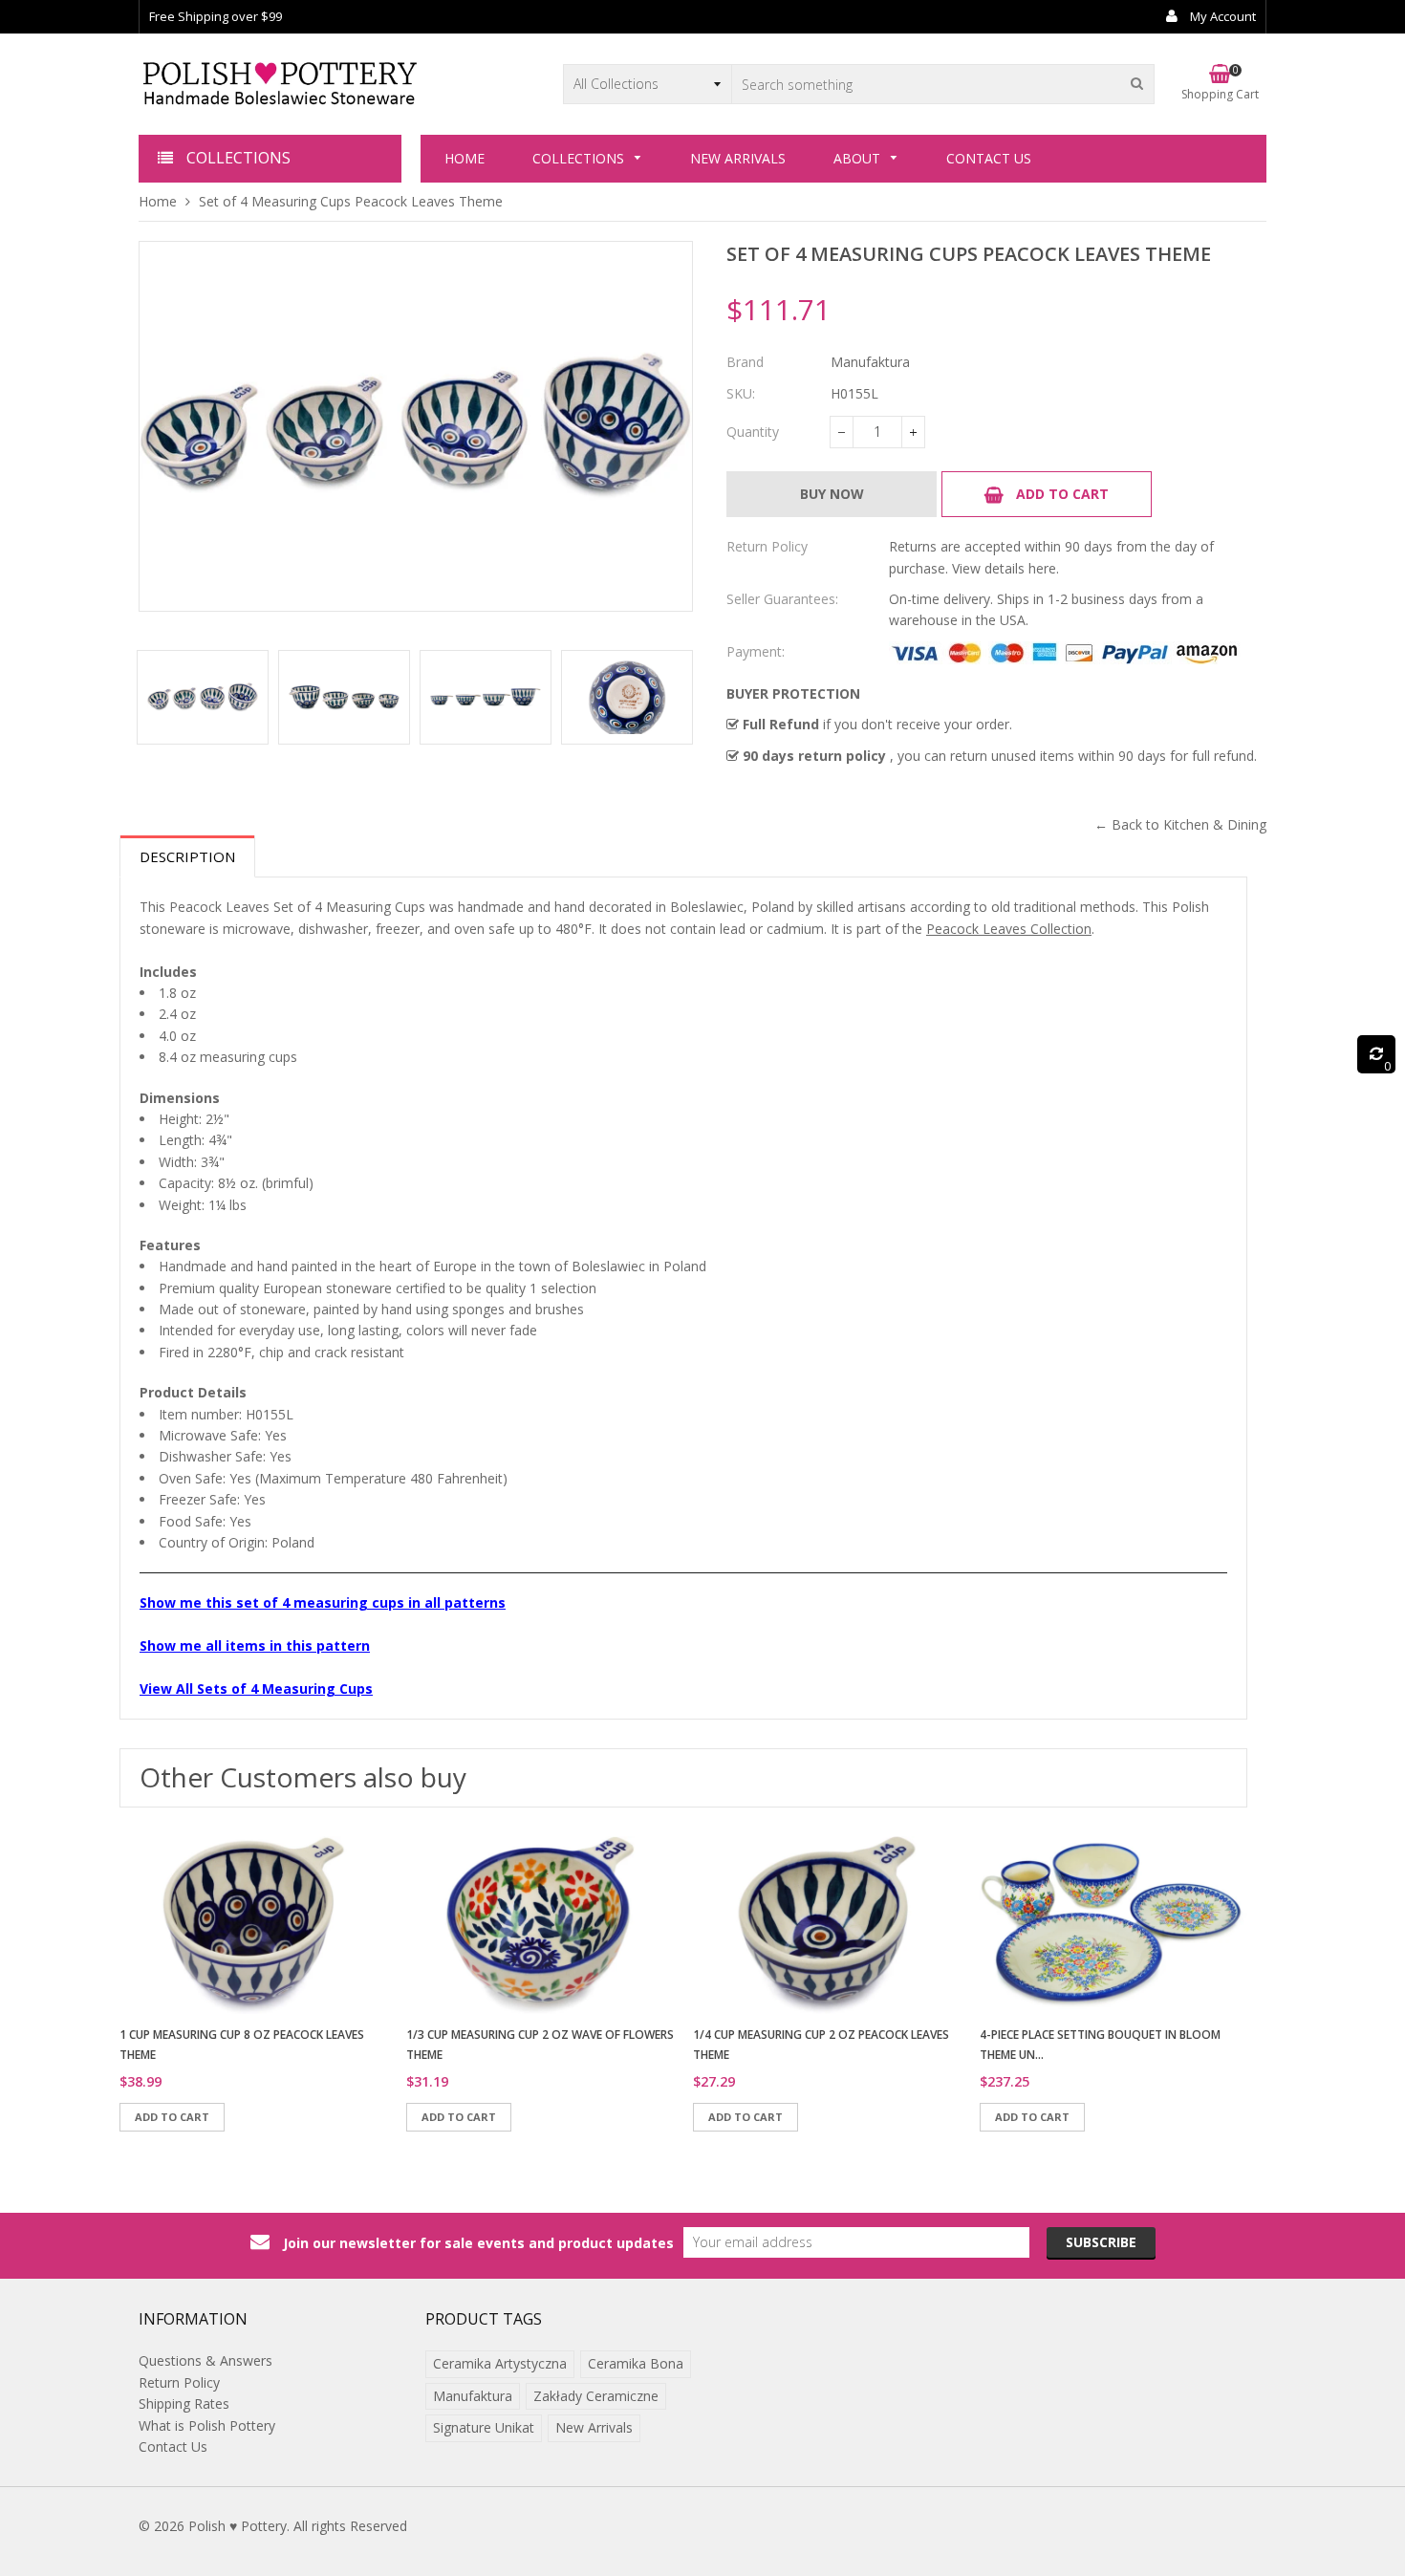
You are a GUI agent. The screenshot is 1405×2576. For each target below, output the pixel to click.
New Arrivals (594, 2427)
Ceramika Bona (636, 2363)
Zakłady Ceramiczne (596, 2396)
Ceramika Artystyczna (500, 2363)
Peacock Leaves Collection (1009, 929)
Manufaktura (473, 2396)
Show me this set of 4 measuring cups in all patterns (323, 1602)
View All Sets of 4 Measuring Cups (256, 1688)
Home (158, 201)
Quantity (753, 432)
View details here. (1005, 568)
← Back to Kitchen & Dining (1180, 824)
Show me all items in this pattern (255, 1645)
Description (187, 856)
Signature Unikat (484, 2427)
